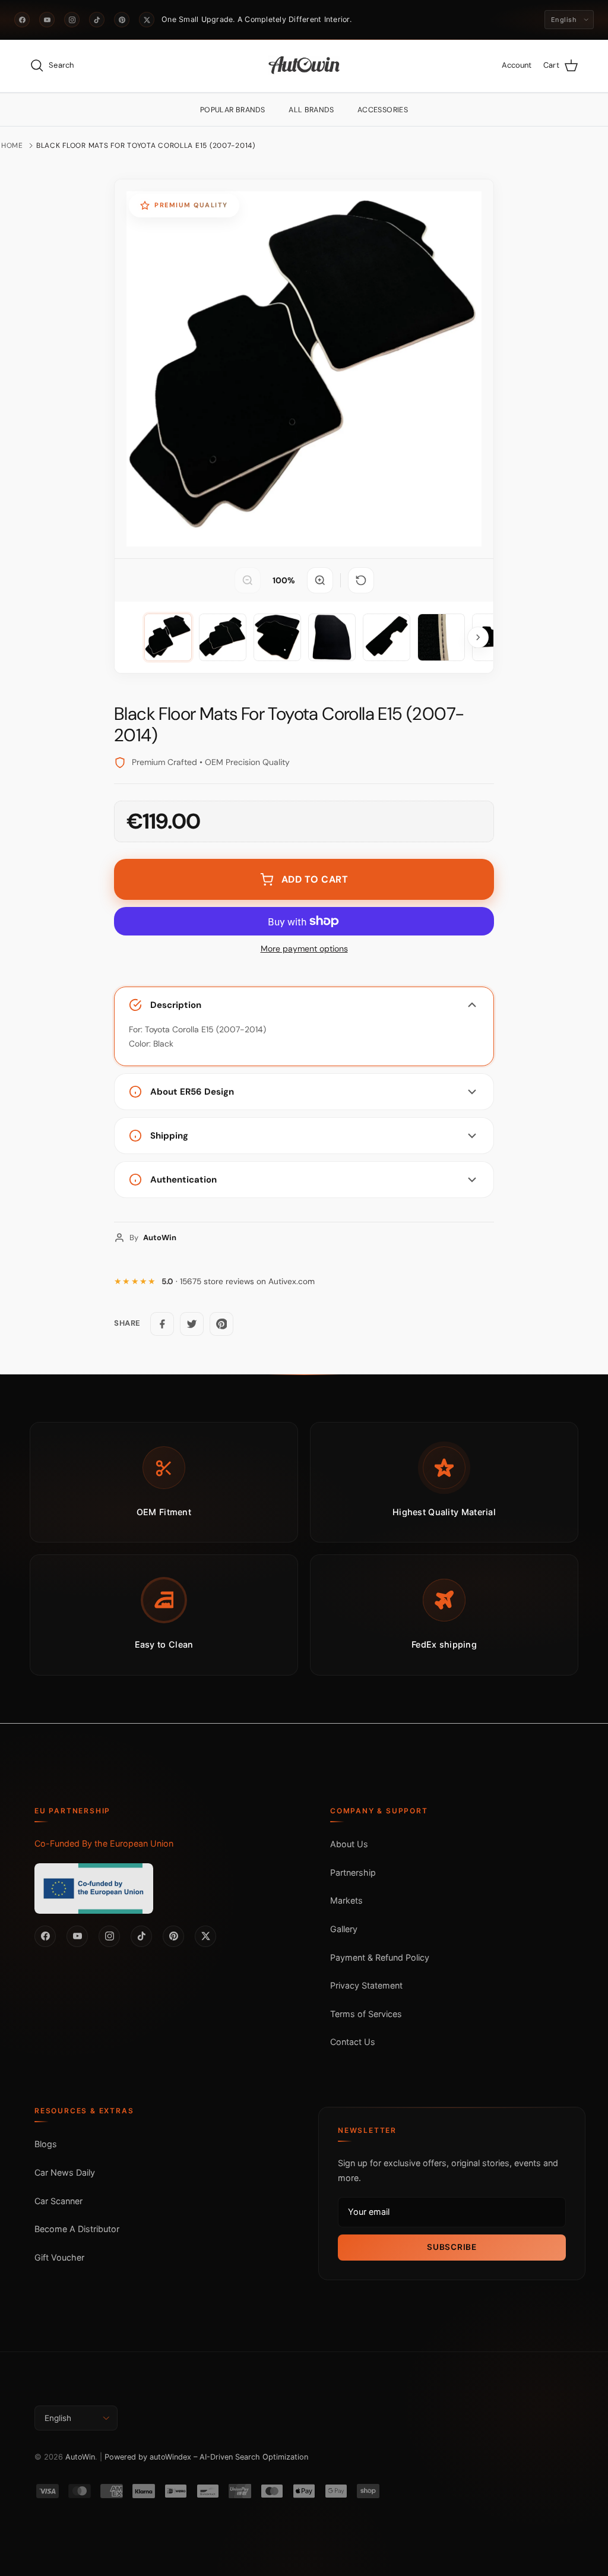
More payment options (304, 949)
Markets (346, 1900)
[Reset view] (361, 580)
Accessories (383, 110)
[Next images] (478, 637)
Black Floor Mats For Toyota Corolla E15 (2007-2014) (146, 146)
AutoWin (80, 2457)
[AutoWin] (304, 66)
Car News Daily (65, 2172)
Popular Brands (232, 110)
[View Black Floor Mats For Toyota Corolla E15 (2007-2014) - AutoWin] (168, 637)
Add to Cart (315, 879)
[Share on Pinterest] (221, 1324)
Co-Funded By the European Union (104, 1843)
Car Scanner (58, 2201)
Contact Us (353, 2042)
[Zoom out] (248, 580)
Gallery (344, 1929)
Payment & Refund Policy (380, 1957)
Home (12, 146)
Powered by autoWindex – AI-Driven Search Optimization (206, 2457)
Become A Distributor (77, 2229)
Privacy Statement (366, 1985)
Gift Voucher (59, 2257)
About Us (349, 1844)
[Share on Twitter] (192, 1324)
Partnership (353, 1872)
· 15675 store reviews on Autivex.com (238, 1281)
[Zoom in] (320, 580)
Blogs (46, 2144)
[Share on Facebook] (162, 1324)
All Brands (311, 110)
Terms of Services (366, 2014)
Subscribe (452, 2247)
